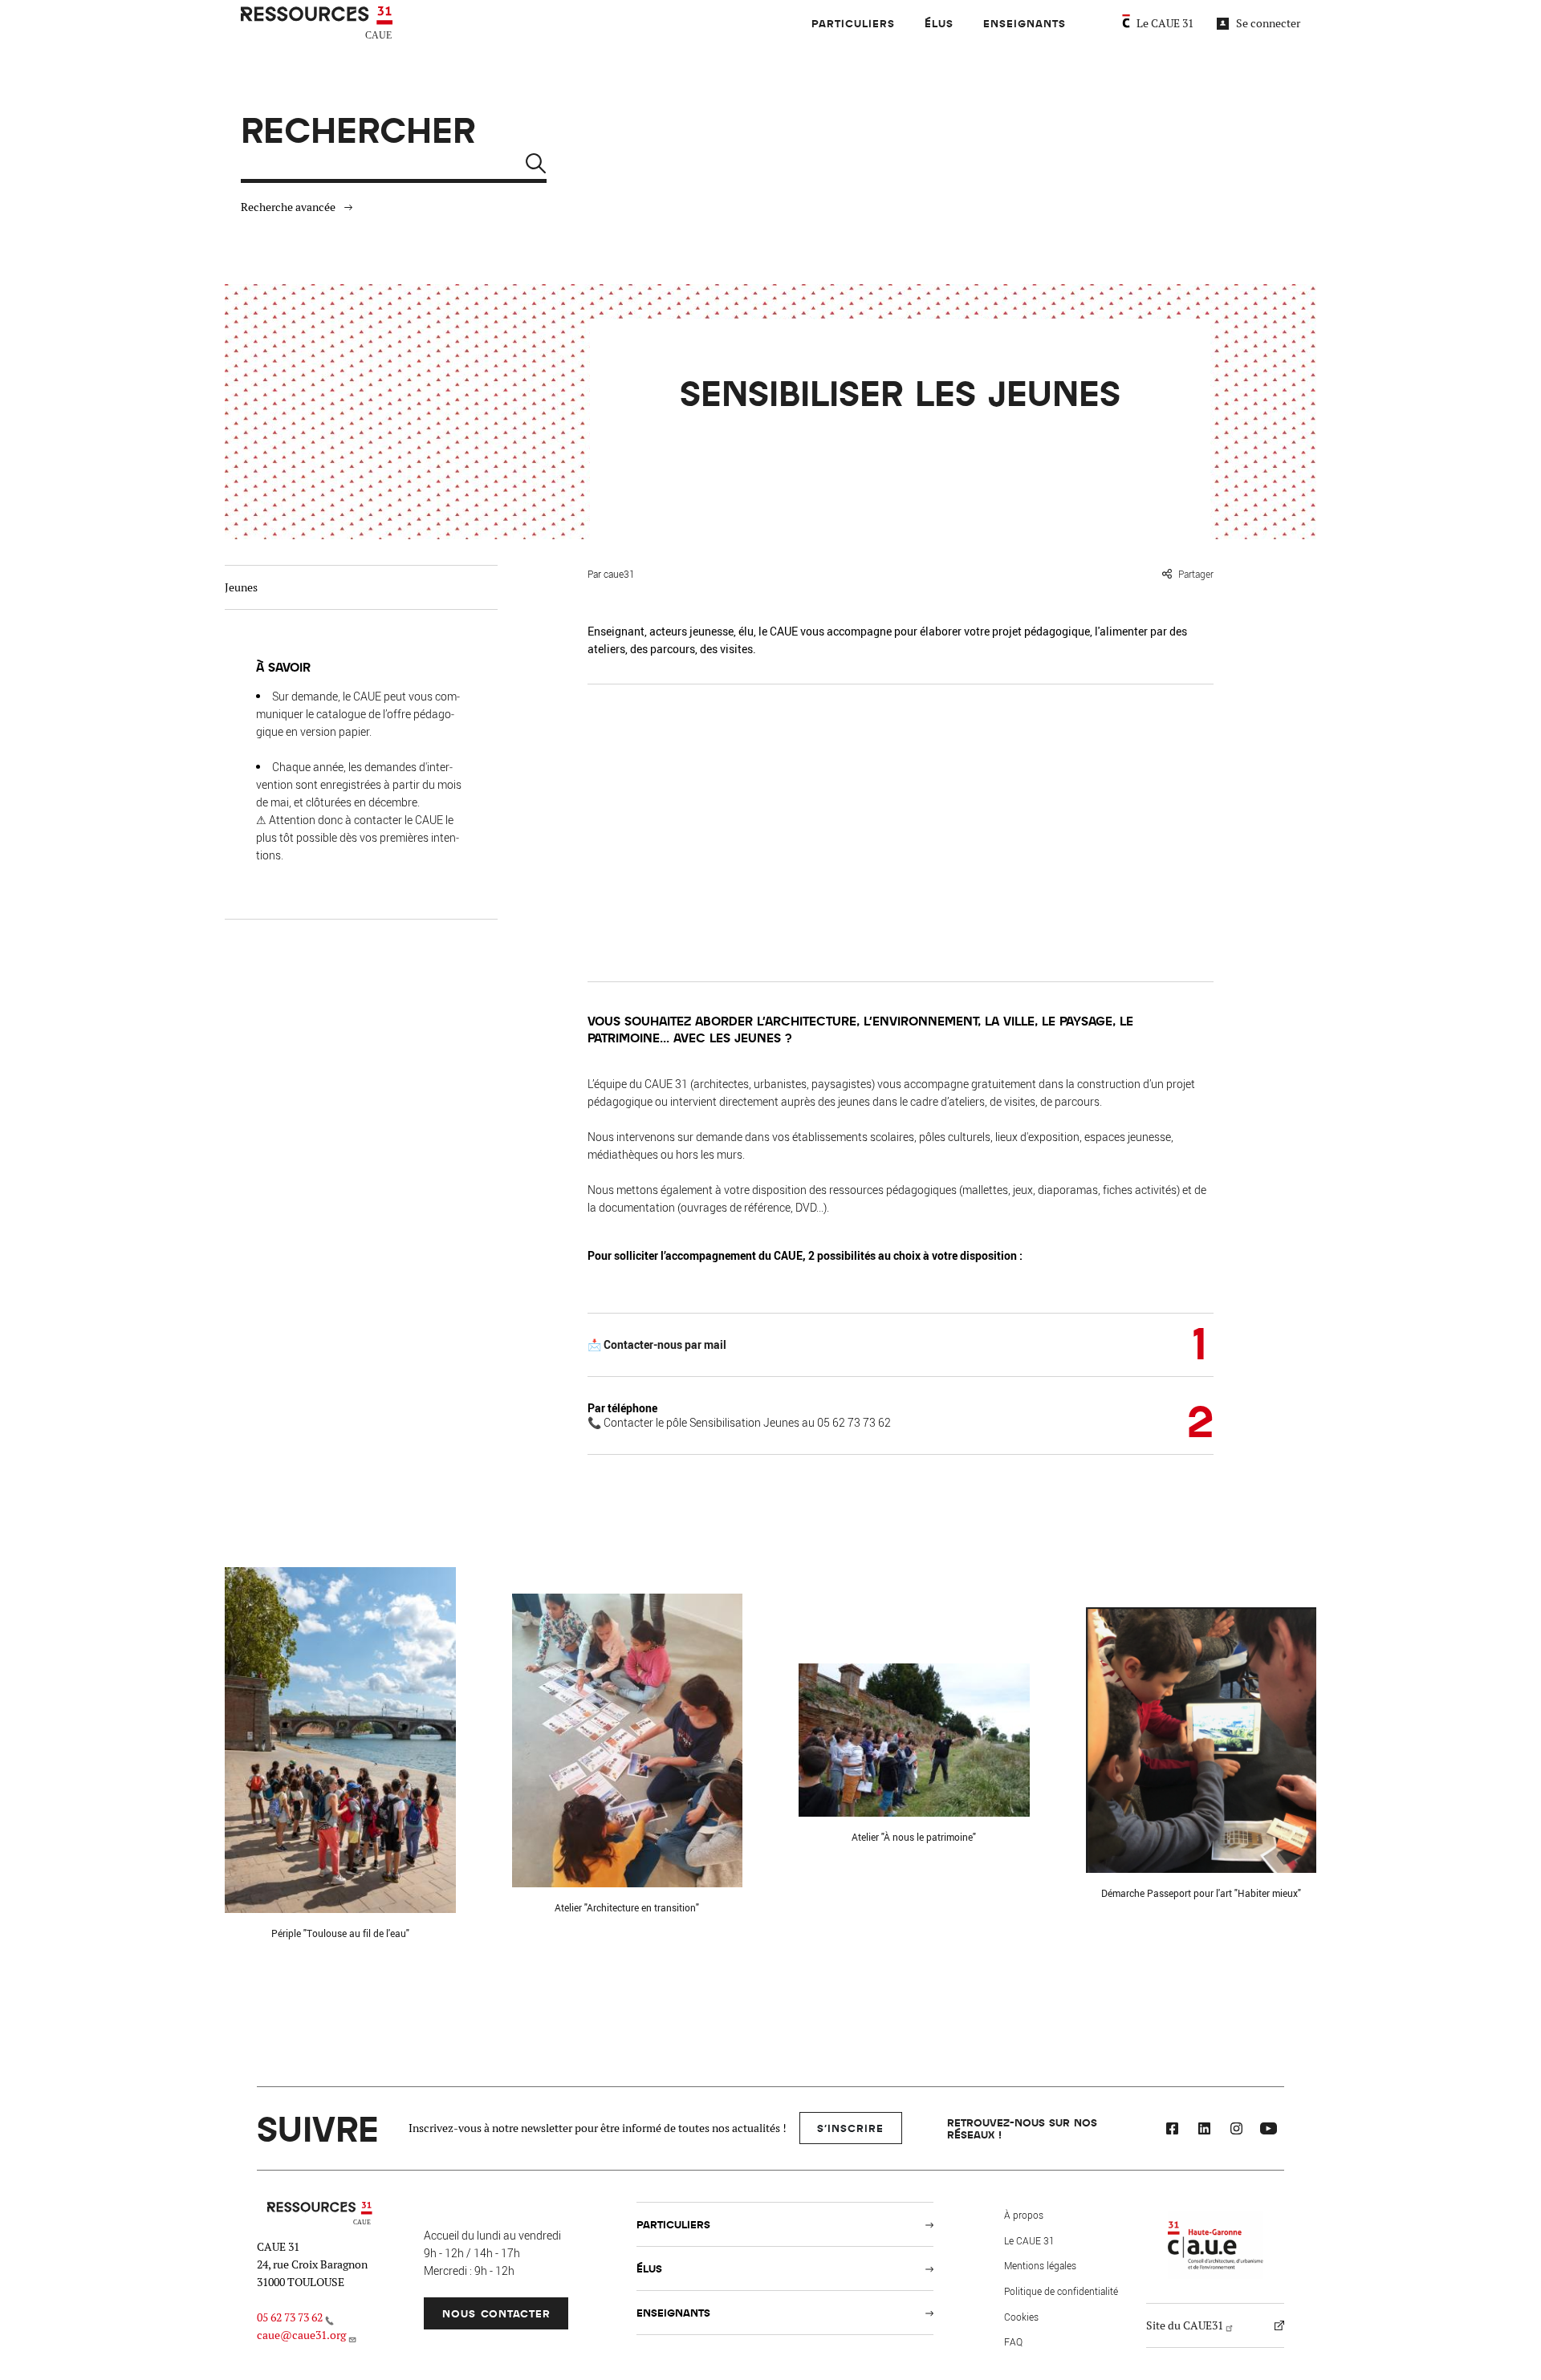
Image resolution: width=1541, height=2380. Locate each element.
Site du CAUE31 (1185, 2325)
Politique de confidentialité (1061, 2291)
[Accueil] (319, 23)
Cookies (1021, 2317)
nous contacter (496, 2313)
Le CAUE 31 (1165, 23)
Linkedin (1204, 2130)
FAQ (1013, 2341)
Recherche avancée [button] (288, 207)
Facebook (1172, 2130)
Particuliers (853, 23)
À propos (1024, 2215)
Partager (1196, 574)
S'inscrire (850, 2128)
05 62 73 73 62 (290, 2317)
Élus (939, 23)
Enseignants (1025, 23)
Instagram (1236, 2130)
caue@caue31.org (301, 2335)
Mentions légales (1040, 2265)
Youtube (1268, 2130)
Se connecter (1268, 23)
